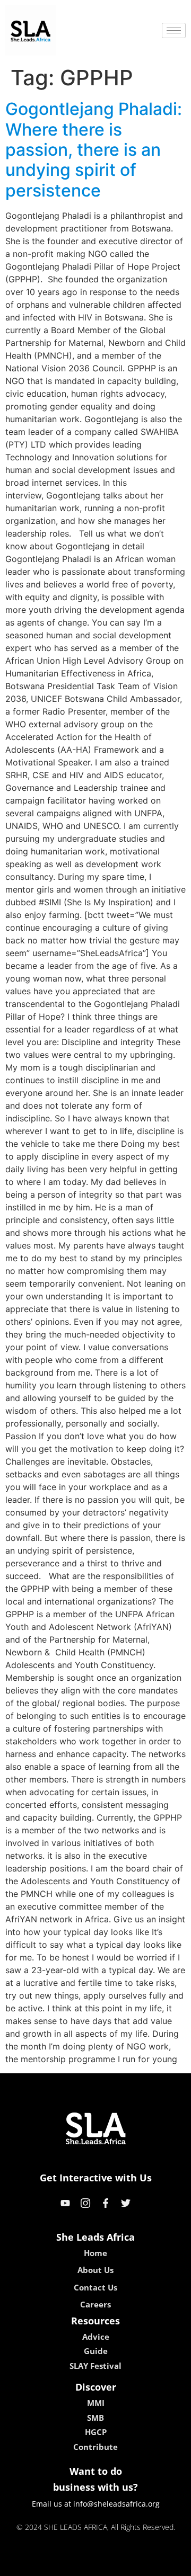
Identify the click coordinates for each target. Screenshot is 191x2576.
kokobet (23, 2564)
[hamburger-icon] (174, 30)
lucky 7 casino (124, 2564)
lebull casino (67, 2564)
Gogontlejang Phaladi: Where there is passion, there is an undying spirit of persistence (94, 150)
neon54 (170, 2564)
